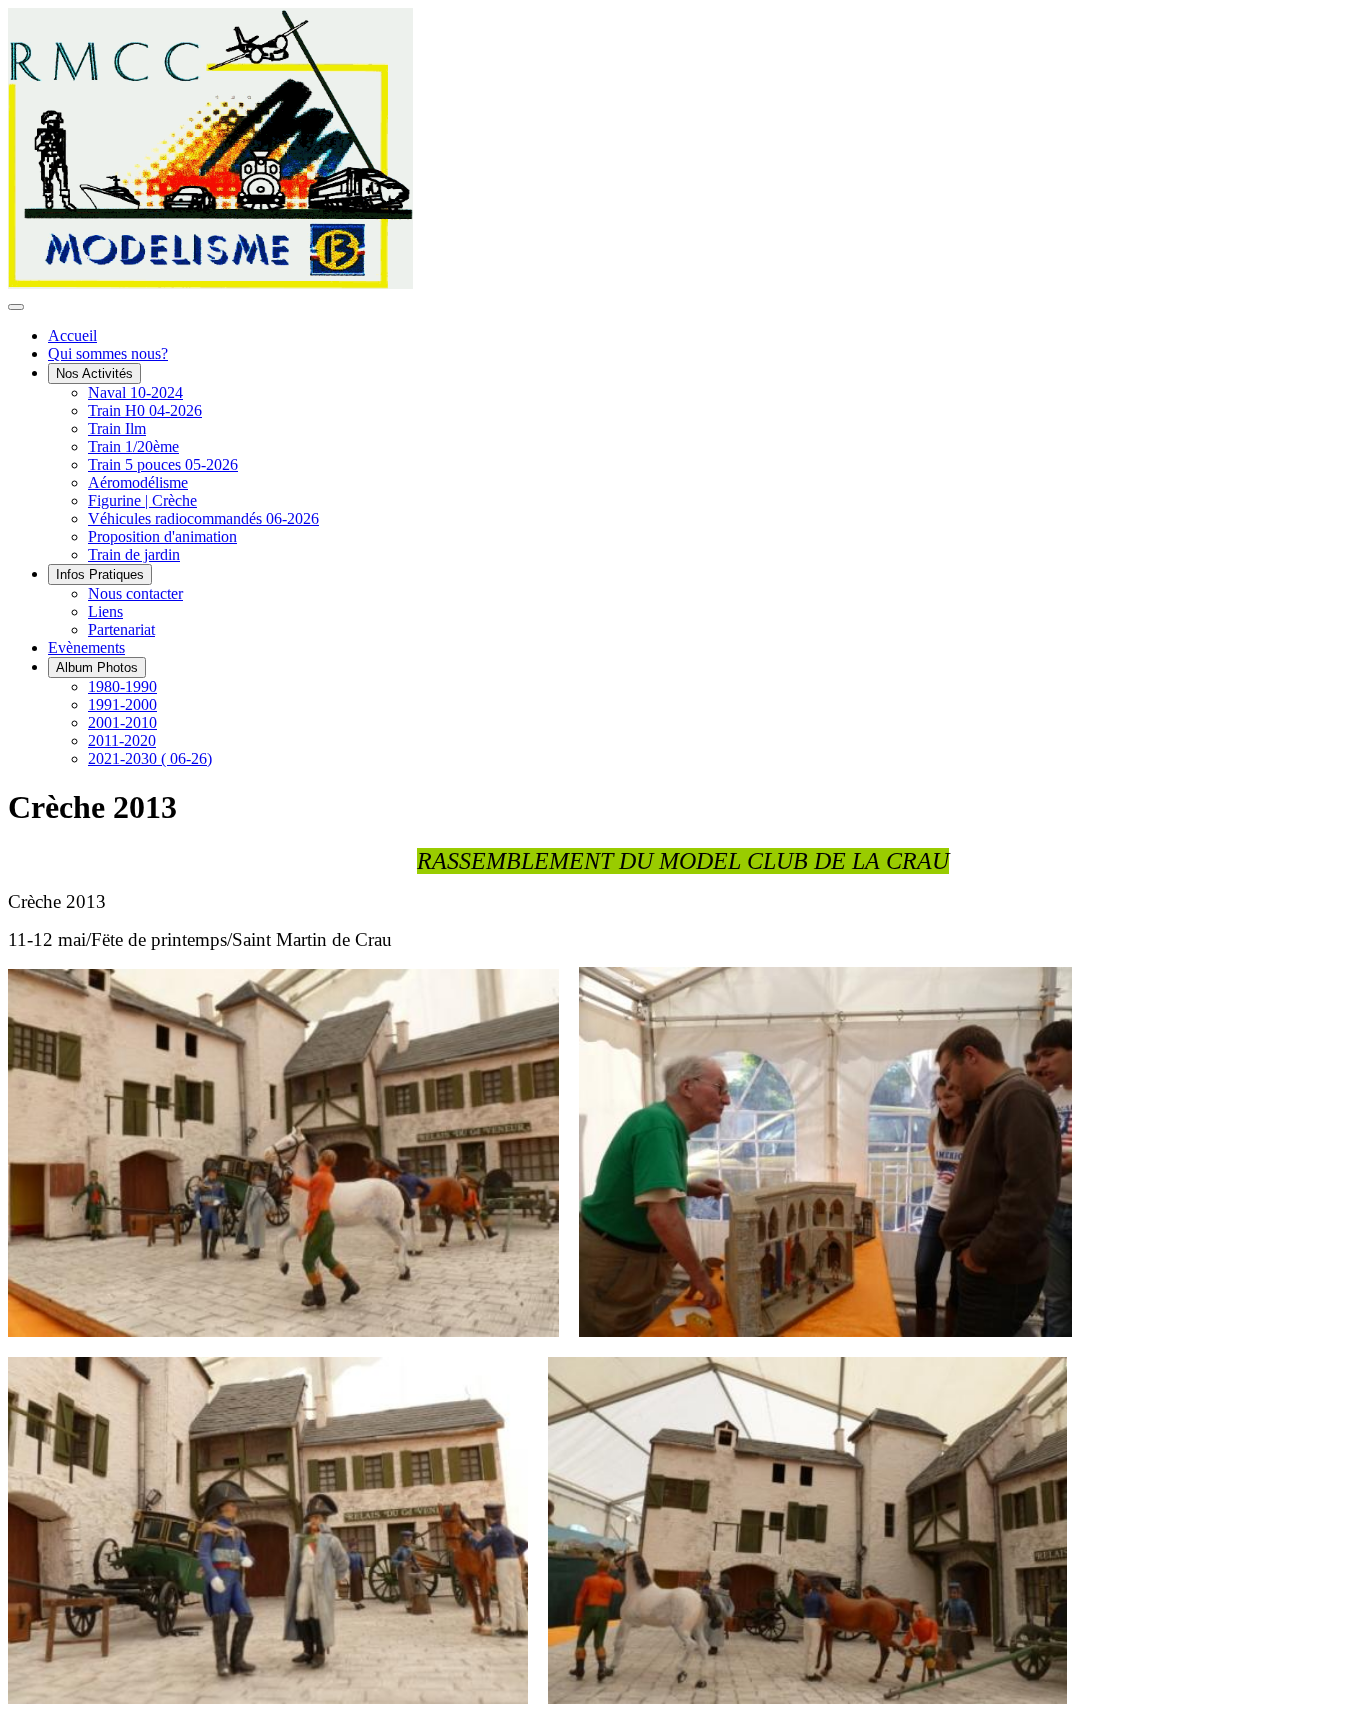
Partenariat (121, 629)
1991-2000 (122, 704)
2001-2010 (122, 722)
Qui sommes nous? (108, 353)
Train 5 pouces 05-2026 (163, 464)
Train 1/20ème (133, 446)
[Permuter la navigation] (16, 307)
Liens (105, 611)
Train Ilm (117, 428)
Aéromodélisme (138, 482)
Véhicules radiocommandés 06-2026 (203, 518)
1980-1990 (122, 686)
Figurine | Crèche (142, 500)
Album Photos (97, 667)
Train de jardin (134, 554)
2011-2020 (122, 740)
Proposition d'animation (162, 536)
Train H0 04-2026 (145, 410)
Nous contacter (135, 593)
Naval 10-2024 (135, 392)
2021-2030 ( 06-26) (150, 758)
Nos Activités (94, 373)
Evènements (86, 647)
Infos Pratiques (100, 574)
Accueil (72, 335)
